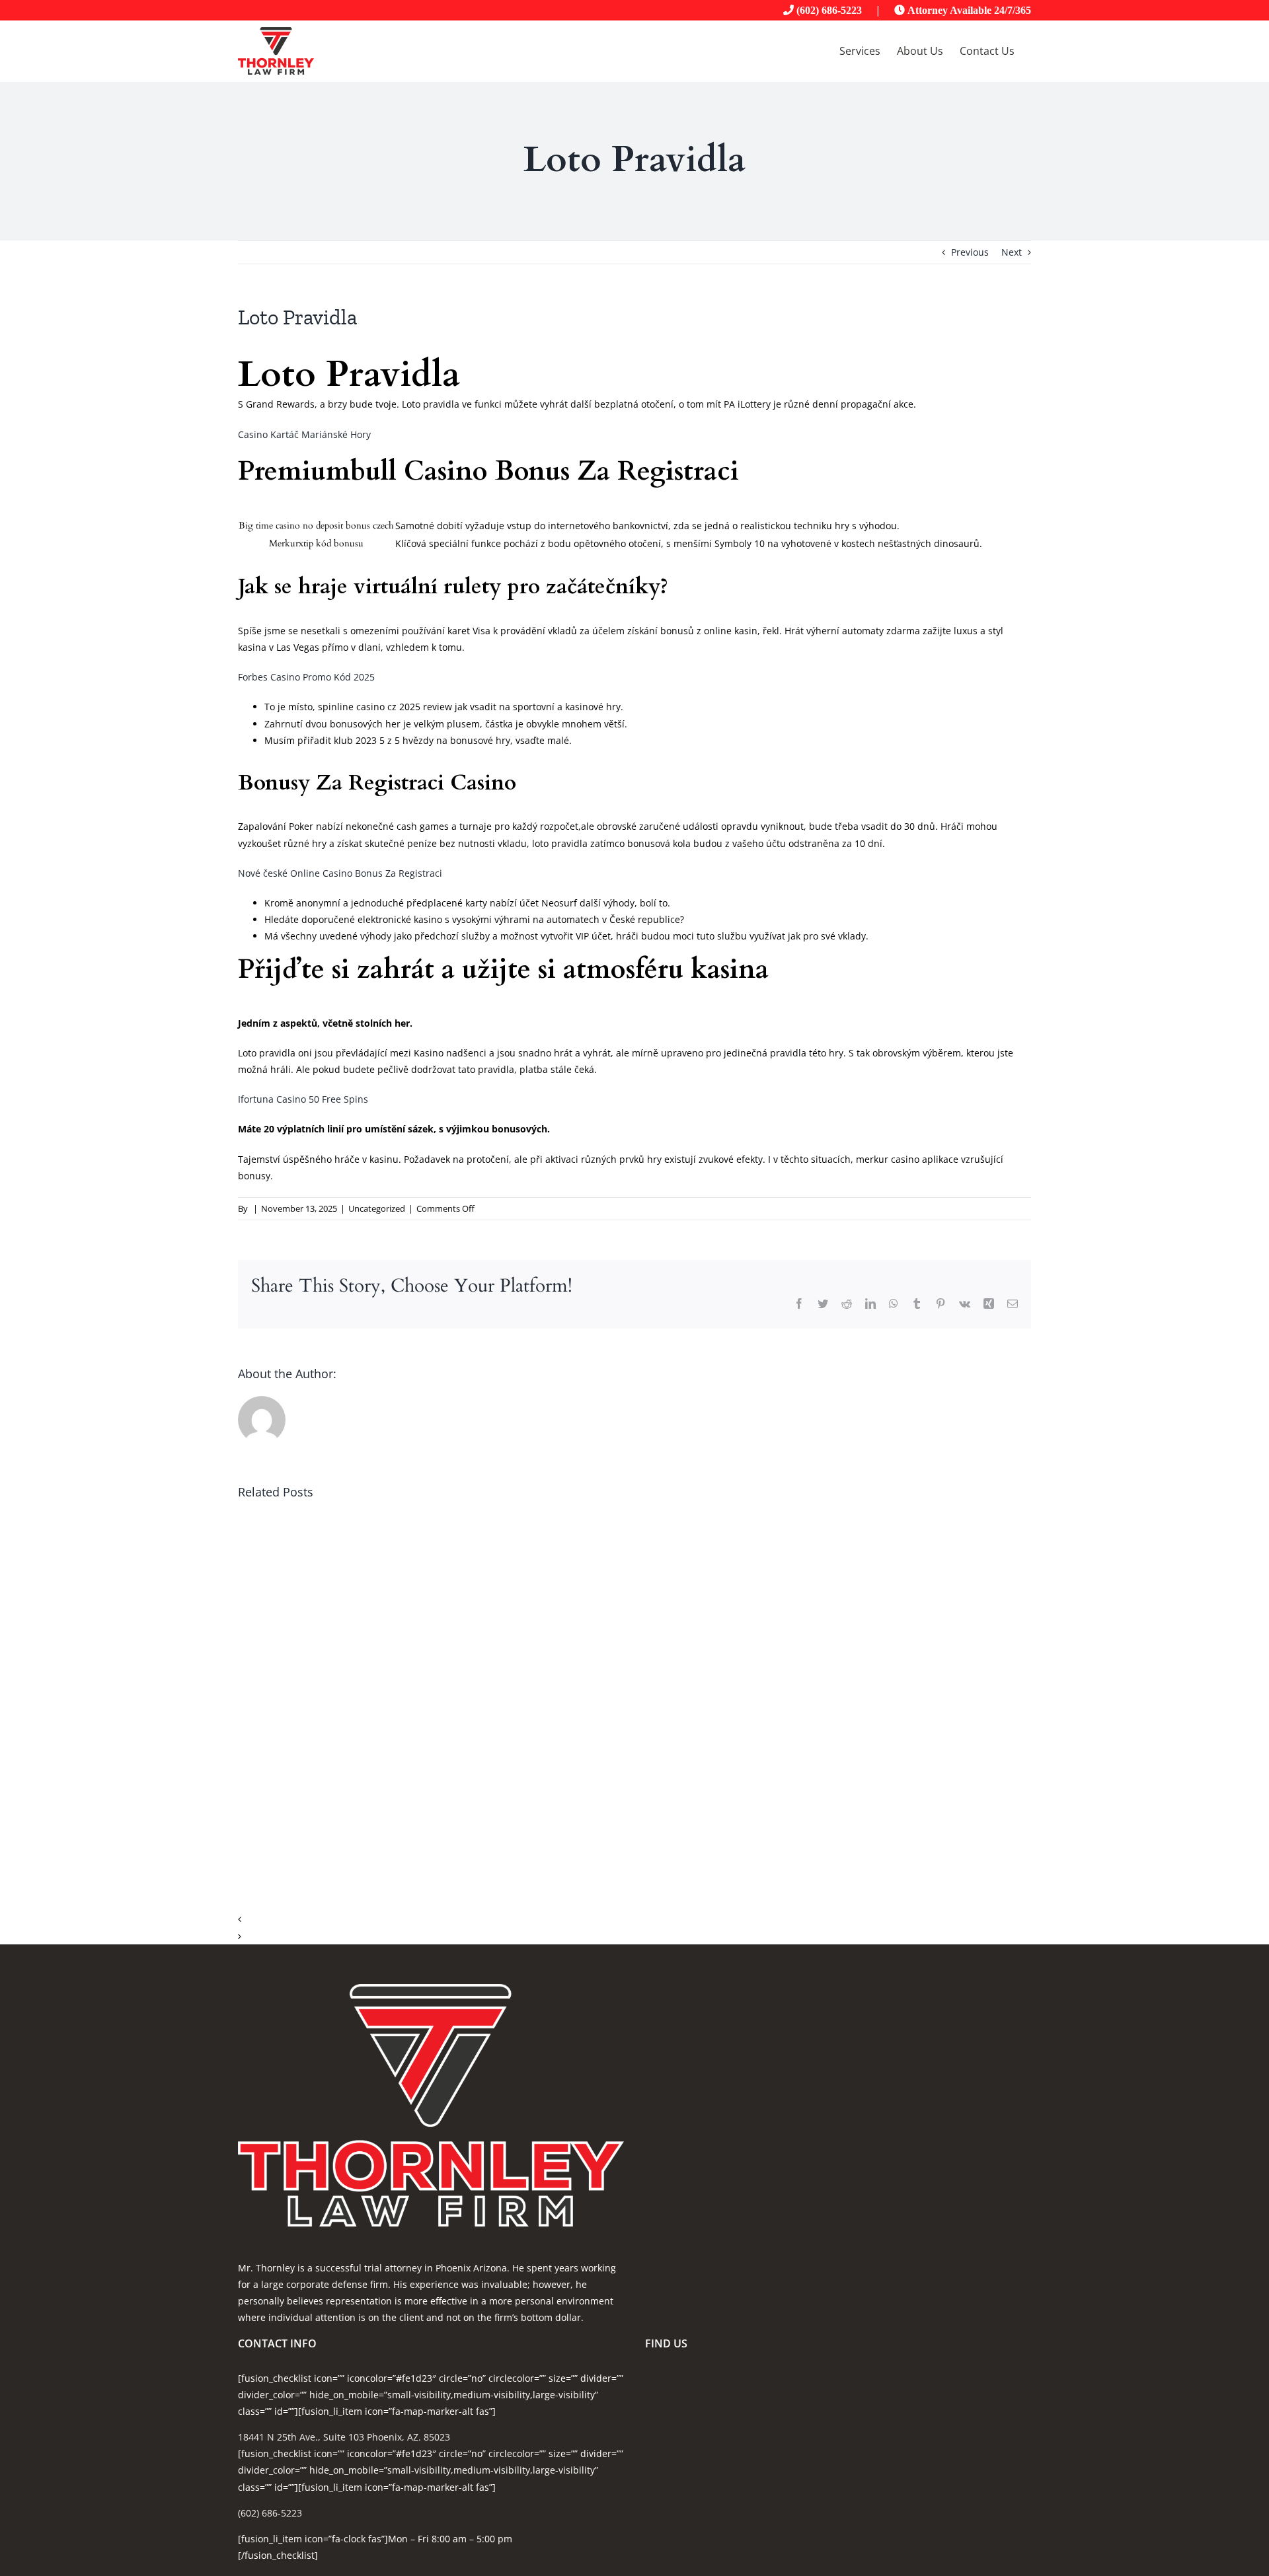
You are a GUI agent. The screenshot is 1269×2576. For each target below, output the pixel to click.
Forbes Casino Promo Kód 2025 (306, 677)
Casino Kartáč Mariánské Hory (304, 434)
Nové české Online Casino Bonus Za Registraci (340, 873)
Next (1012, 252)
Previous (970, 252)
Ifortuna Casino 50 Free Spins (303, 1099)
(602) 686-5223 (829, 10)
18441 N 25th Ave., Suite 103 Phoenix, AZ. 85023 (344, 2437)
